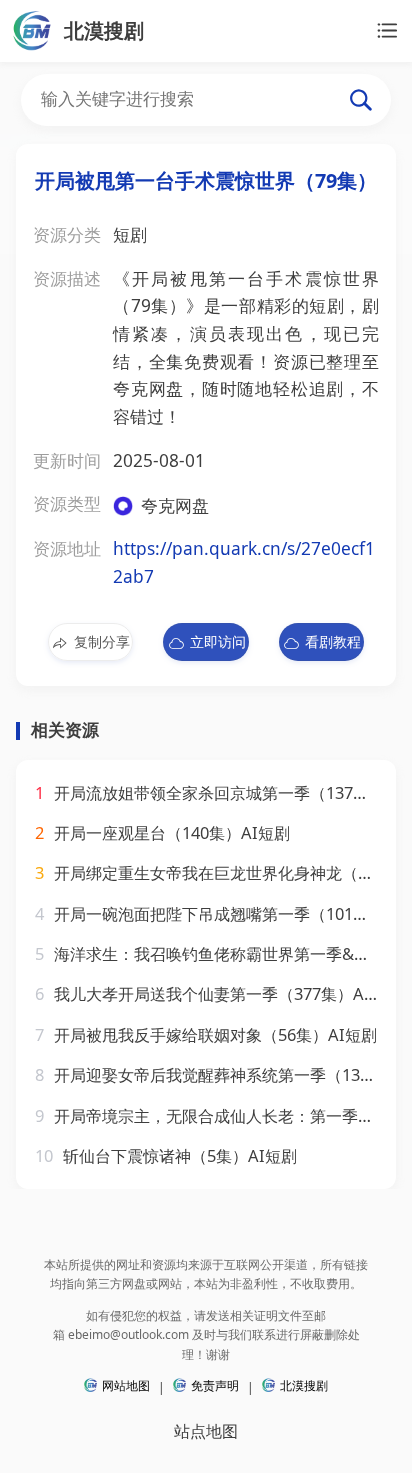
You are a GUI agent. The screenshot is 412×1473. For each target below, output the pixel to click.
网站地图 (126, 1385)
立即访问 (218, 641)
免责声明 (215, 1385)
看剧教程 (333, 641)
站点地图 (206, 1430)
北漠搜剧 (304, 1385)
